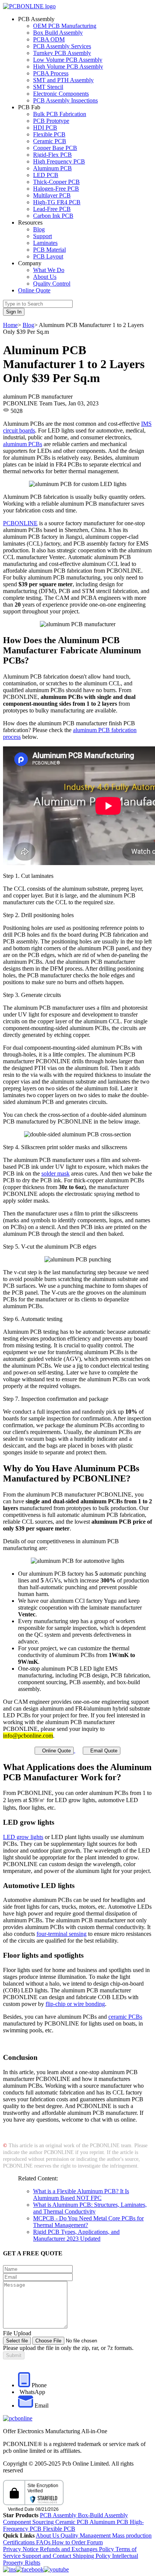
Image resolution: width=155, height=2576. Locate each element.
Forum (95, 2542)
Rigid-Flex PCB (52, 155)
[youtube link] (56, 2569)
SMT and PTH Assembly (63, 80)
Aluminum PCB (52, 168)
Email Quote (102, 1751)
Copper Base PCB (55, 148)
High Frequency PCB (59, 161)
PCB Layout (48, 256)
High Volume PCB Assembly (68, 67)
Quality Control (52, 284)
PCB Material (49, 250)
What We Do (49, 270)
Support (43, 236)
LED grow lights (23, 1837)
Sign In (14, 312)
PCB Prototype (51, 121)
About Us (45, 277)
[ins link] (9, 2569)
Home (10, 325)
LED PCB (46, 175)
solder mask (55, 1173)
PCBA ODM (49, 39)
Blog (39, 229)
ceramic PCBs (125, 2017)
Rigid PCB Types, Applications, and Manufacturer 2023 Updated (76, 2235)
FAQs (44, 2542)
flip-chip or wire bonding (75, 2004)
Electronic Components (61, 94)
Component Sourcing (29, 2522)
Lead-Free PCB (52, 209)
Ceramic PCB (50, 141)
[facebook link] (30, 2569)
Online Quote (34, 290)
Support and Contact (47, 2556)
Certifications (20, 2542)
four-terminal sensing (62, 1934)
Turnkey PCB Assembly (62, 53)
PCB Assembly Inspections (65, 100)
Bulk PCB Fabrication (60, 114)
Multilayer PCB (52, 195)
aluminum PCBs (23, 444)
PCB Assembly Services (62, 46)
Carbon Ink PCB (53, 216)
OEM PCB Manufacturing (65, 26)
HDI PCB (45, 128)
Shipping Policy (92, 2556)
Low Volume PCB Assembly (68, 60)
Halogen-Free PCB (56, 189)
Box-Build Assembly (103, 2515)
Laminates (45, 243)
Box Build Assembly (58, 33)
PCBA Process (51, 73)
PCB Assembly (59, 2515)
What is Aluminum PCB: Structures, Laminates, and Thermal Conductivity (90, 2208)
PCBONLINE (20, 523)
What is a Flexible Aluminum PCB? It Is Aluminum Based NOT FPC (81, 2195)
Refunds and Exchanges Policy (78, 2549)
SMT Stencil (48, 87)
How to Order (69, 2542)
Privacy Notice (21, 2549)
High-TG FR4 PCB (57, 202)
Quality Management (86, 2535)
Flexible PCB (49, 134)
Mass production (132, 2535)
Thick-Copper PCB (56, 182)
